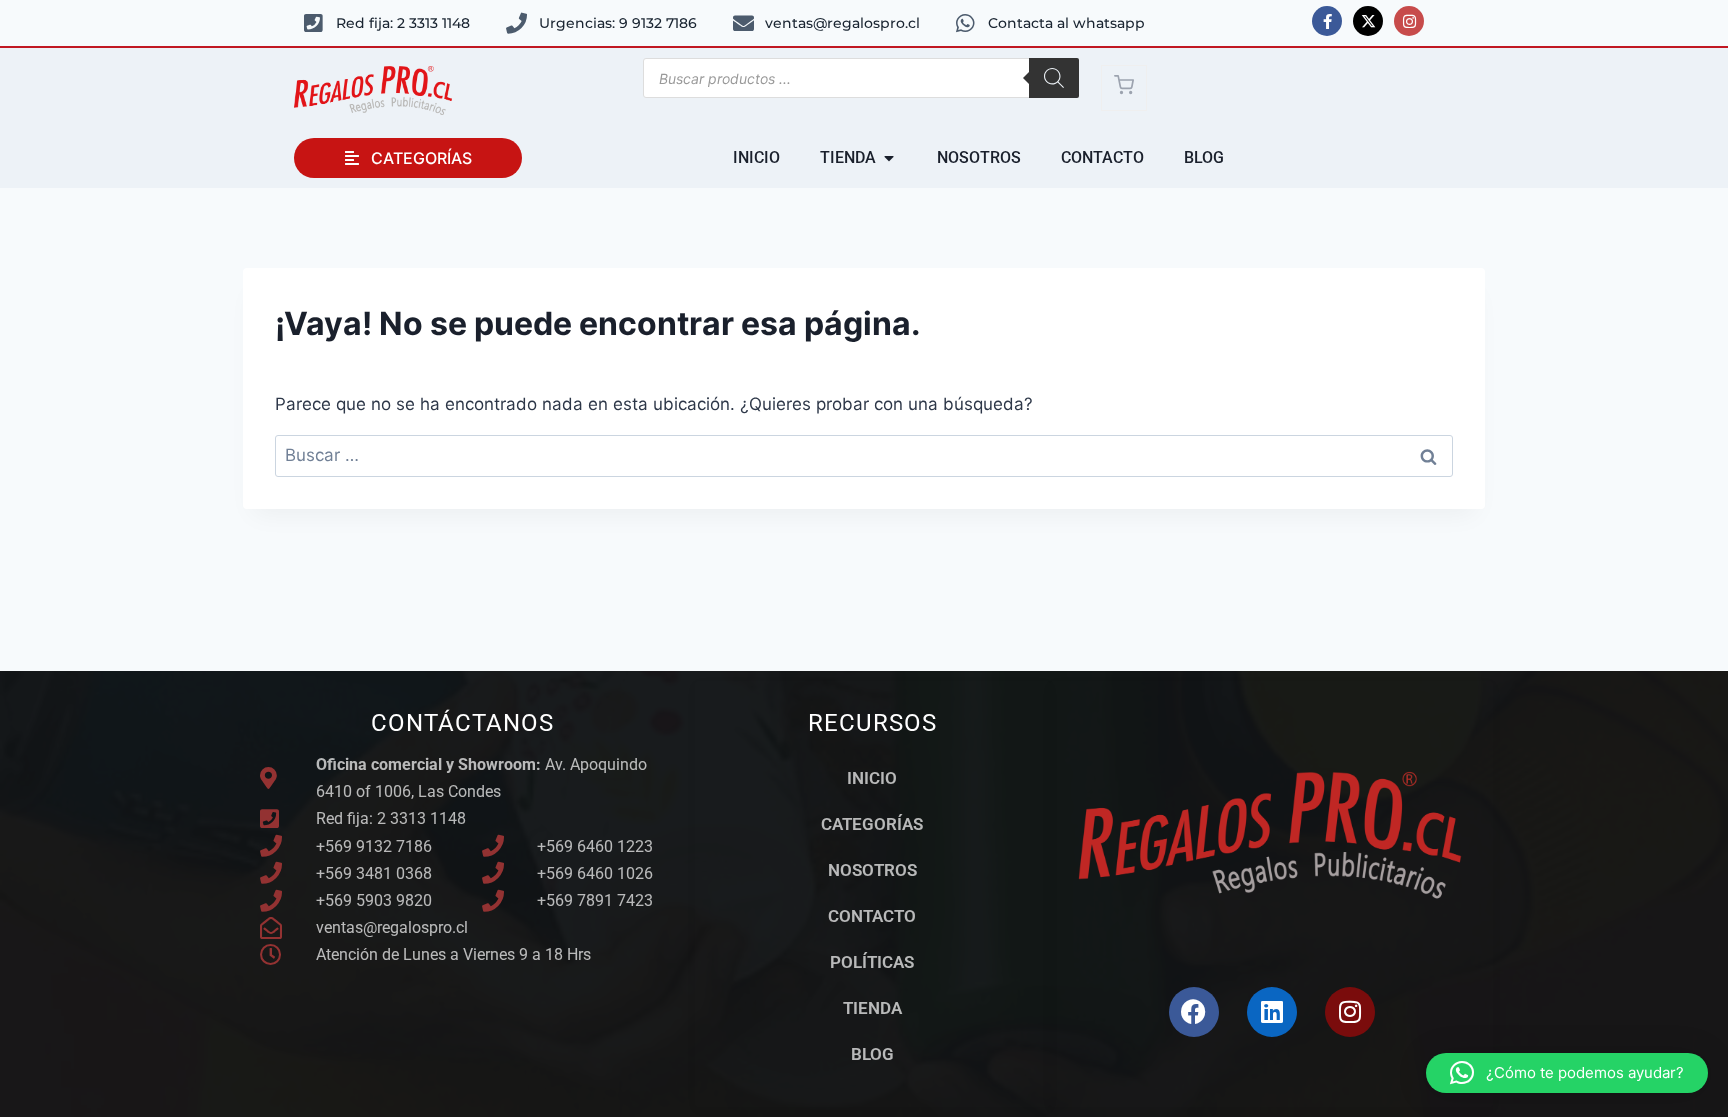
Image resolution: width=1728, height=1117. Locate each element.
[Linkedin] (1272, 1012)
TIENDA (872, 1008)
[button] (1567, 1073)
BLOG (872, 1054)
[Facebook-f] (1327, 21)
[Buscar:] (864, 455)
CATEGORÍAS (872, 824)
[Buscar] (1054, 78)
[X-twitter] (1368, 21)
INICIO (872, 778)
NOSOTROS (872, 870)
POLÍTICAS (872, 962)
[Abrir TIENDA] (889, 158)
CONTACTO (872, 916)
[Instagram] (1409, 21)
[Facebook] (1194, 1012)
